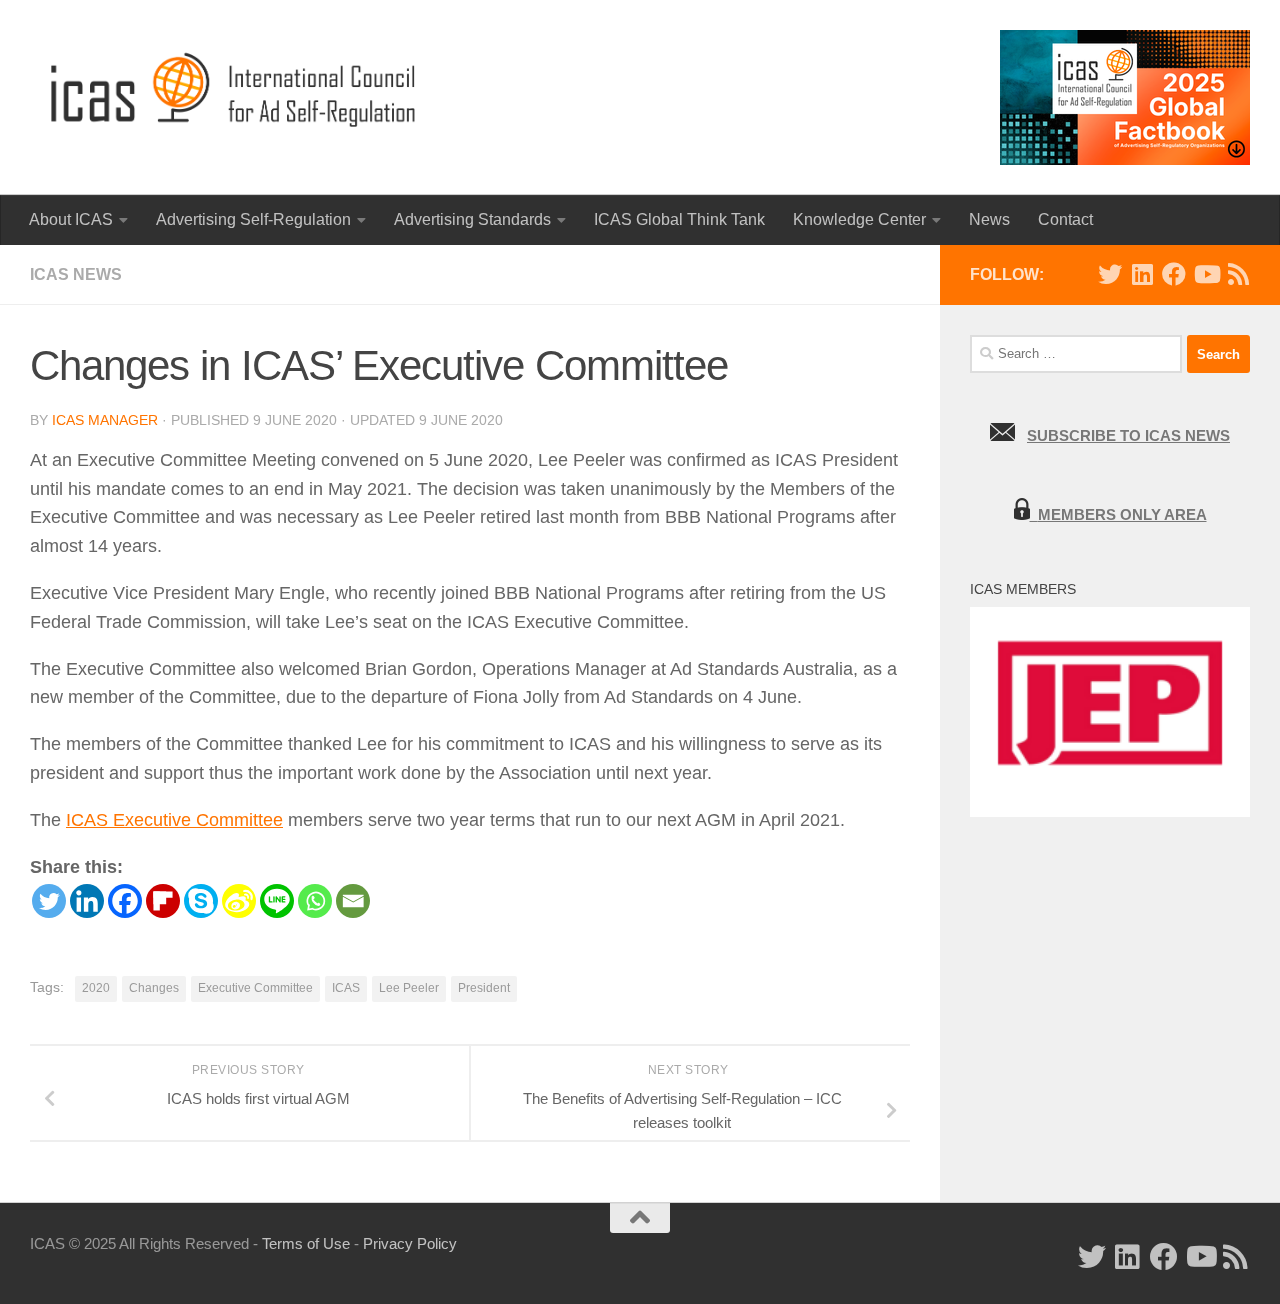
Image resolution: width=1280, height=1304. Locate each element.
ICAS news (76, 274)
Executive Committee (255, 988)
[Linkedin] (87, 901)
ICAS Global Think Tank (679, 219)
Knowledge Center (859, 219)
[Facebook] (125, 901)
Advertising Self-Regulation (253, 219)
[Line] (277, 901)
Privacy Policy (410, 1243)
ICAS (346, 988)
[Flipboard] (163, 901)
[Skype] (201, 901)
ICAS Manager (105, 420)
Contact (1065, 219)
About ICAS (71, 219)
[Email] (353, 901)
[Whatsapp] (315, 901)
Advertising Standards (472, 219)
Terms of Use (306, 1243)
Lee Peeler (409, 988)
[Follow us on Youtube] (1206, 274)
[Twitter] (49, 901)
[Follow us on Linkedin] (1142, 274)
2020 (96, 988)
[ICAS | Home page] (234, 90)
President (484, 988)
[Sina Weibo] (239, 901)
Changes (154, 988)
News (989, 219)
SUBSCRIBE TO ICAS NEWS (1128, 435)
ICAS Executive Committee (174, 820)
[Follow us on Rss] (1238, 274)
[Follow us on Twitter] (1110, 274)
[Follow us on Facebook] (1174, 274)
